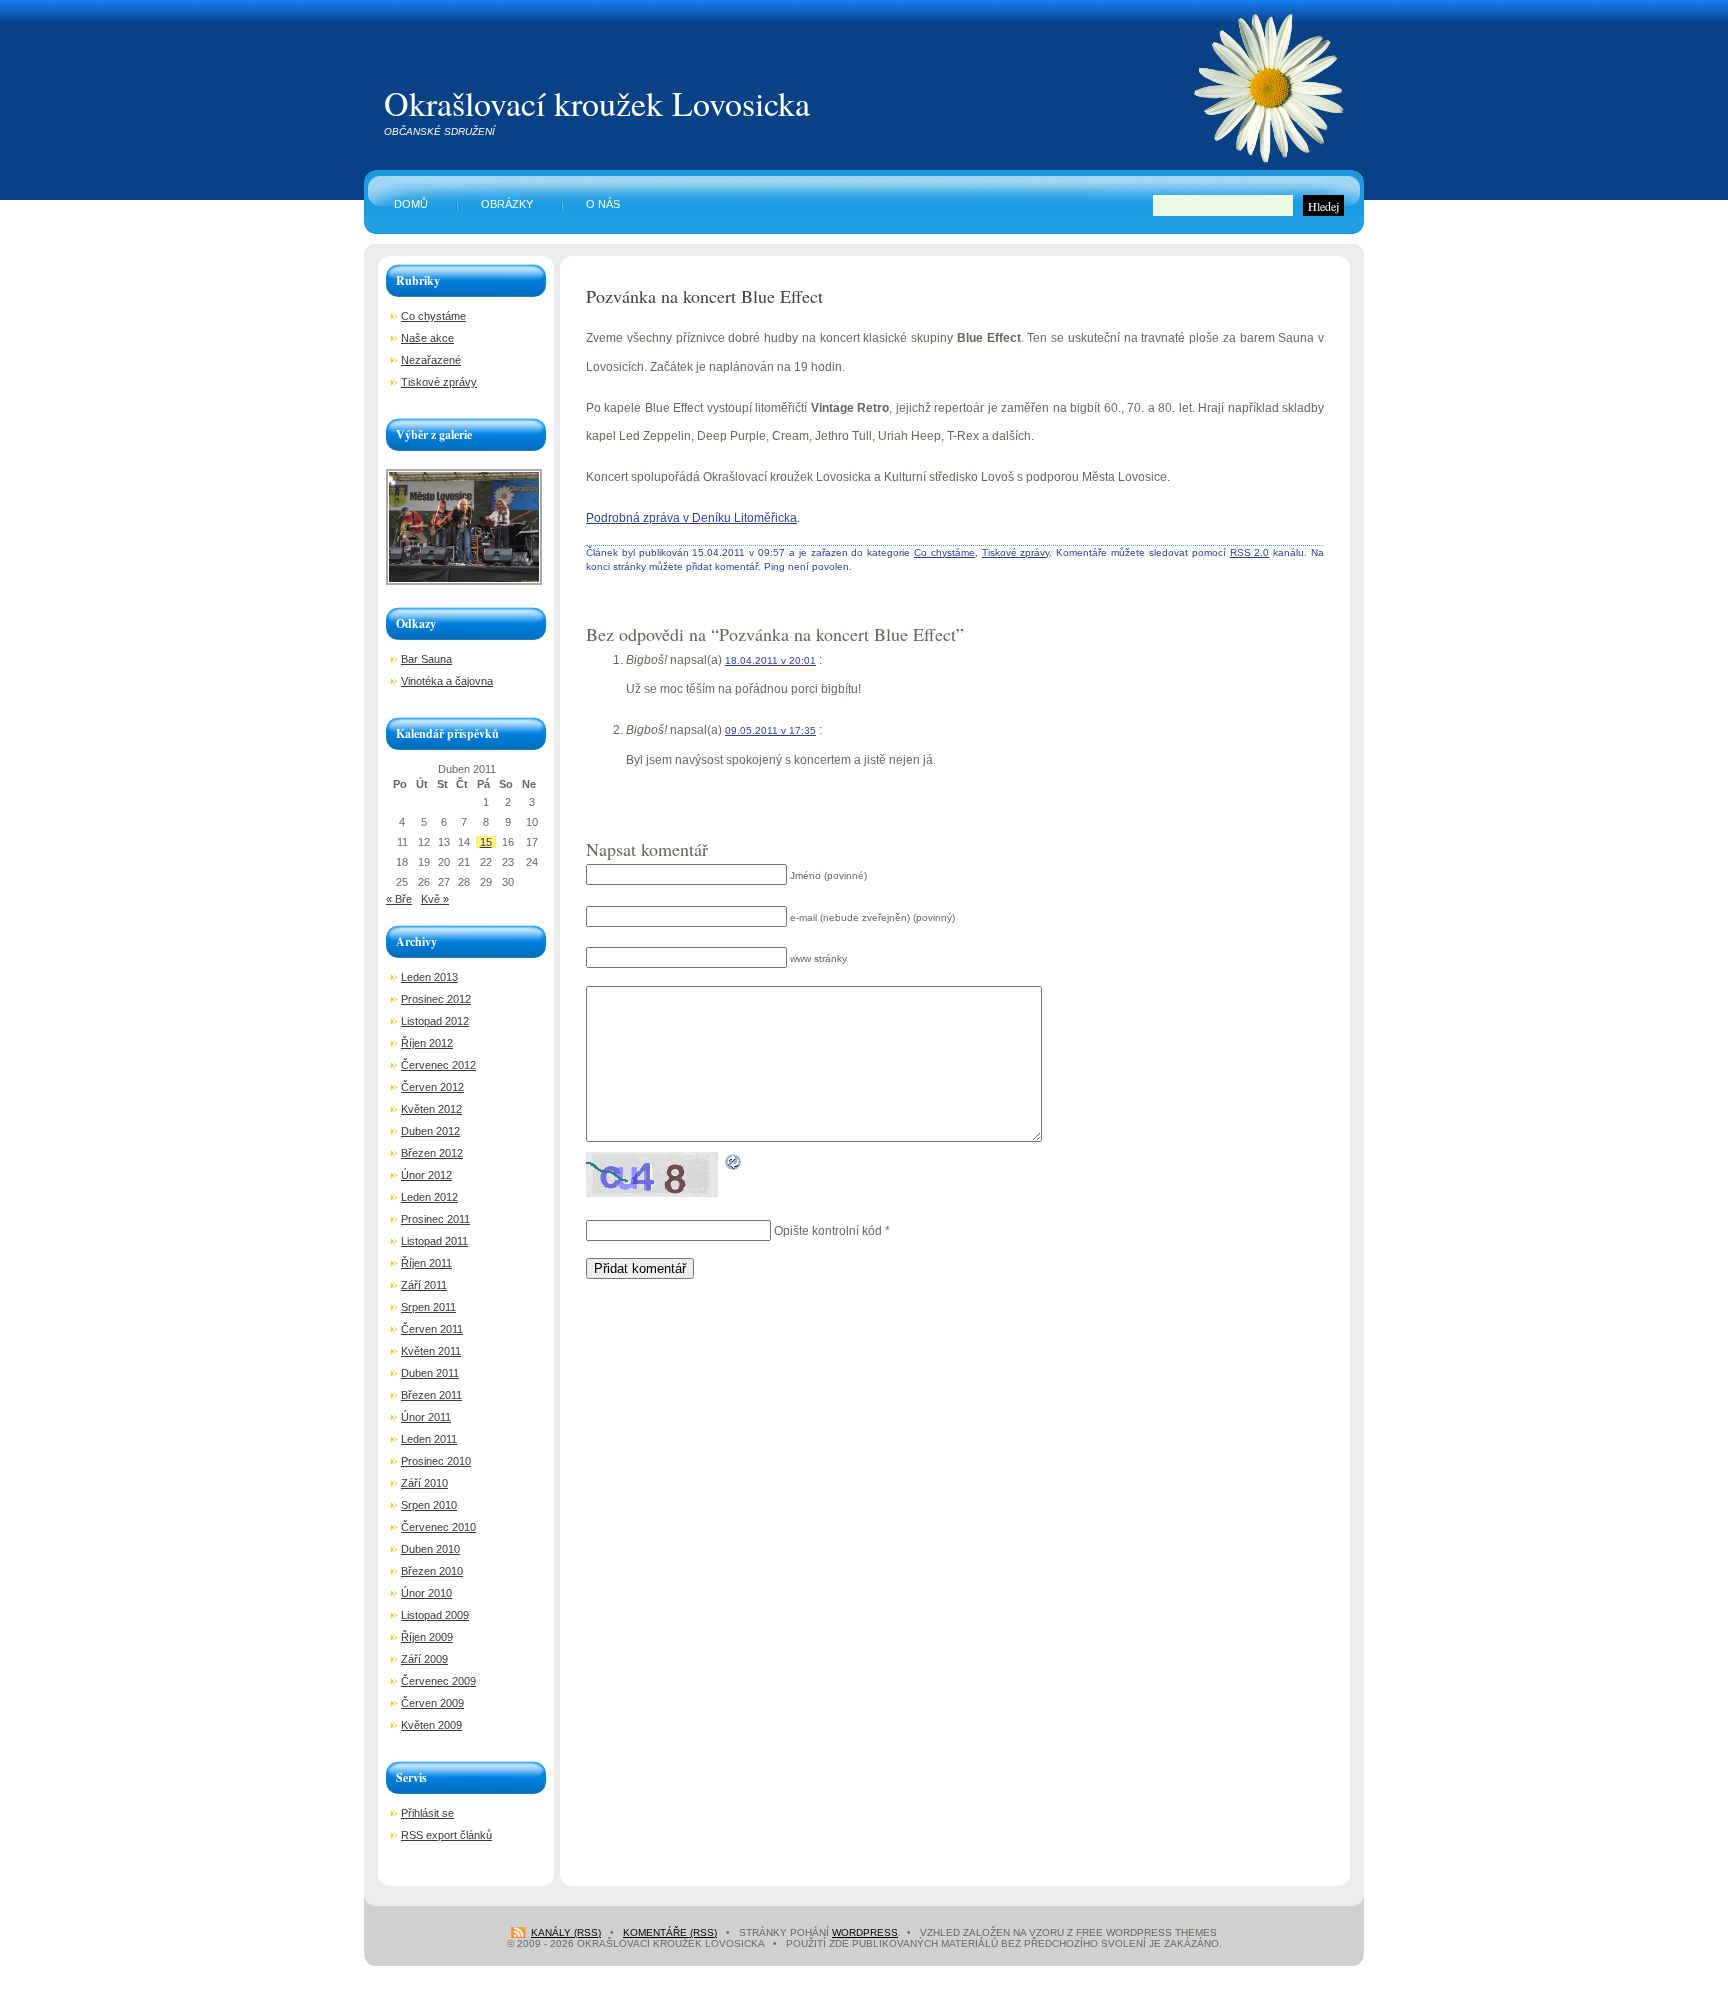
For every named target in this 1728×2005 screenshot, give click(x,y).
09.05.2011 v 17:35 (770, 730)
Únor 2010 (426, 1593)
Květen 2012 (431, 1109)
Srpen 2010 (429, 1505)
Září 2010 (424, 1483)
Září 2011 (424, 1285)
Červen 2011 (432, 1329)
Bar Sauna (426, 659)
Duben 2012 (430, 1131)
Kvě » (435, 899)
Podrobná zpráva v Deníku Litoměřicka (691, 518)
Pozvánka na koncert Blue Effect (704, 296)
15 (486, 842)
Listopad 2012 (435, 1021)
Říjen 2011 (426, 1263)
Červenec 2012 (438, 1065)
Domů (411, 204)
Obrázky (507, 204)
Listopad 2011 (434, 1241)
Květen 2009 (431, 1725)
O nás (603, 204)
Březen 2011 (431, 1395)
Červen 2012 (432, 1087)
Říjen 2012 (427, 1043)
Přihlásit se (427, 1813)
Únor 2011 (426, 1417)
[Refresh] (734, 1157)
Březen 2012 (432, 1153)
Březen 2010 (432, 1571)
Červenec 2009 (438, 1681)
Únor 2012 (426, 1175)
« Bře (399, 899)
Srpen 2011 (428, 1307)
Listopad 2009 (435, 1615)
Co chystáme (944, 552)
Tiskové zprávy (1016, 552)
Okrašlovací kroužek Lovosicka (597, 103)
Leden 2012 (429, 1197)
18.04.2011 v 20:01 (770, 660)
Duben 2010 (430, 1549)
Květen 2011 (431, 1351)
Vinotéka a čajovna (447, 681)
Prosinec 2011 (435, 1219)
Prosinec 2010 (436, 1461)
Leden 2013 (429, 977)
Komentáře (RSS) (670, 1932)
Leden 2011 (429, 1439)
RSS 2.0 (1250, 552)
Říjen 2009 (427, 1637)
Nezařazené (431, 360)
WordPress (865, 1932)
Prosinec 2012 (436, 999)
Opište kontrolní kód (828, 1231)
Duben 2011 (430, 1373)
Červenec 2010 (438, 1527)
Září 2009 (424, 1659)
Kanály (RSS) (566, 1932)
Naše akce (427, 338)
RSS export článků (446, 1835)
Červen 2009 (432, 1703)
